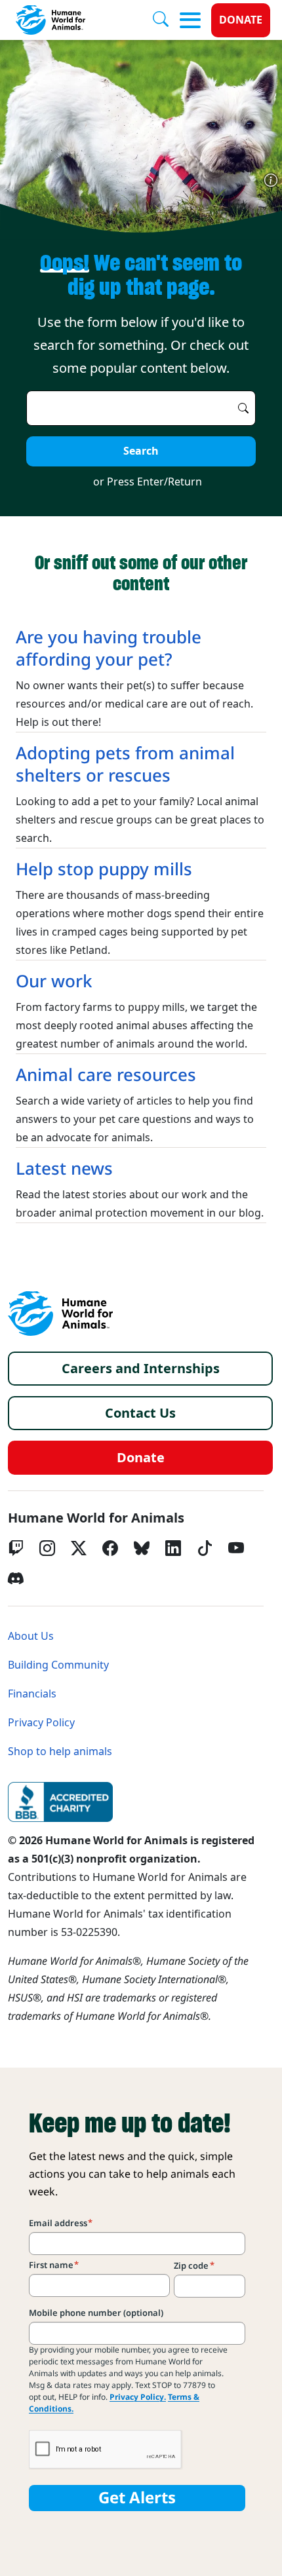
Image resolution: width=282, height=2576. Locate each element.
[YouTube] (236, 1548)
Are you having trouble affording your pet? (109, 649)
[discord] (16, 1578)
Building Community (58, 1665)
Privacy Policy (41, 1723)
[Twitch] (16, 1548)
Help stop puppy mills (104, 869)
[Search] (166, 20)
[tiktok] (205, 1548)
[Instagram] (47, 1548)
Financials (32, 1694)
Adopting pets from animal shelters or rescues (125, 765)
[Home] (60, 1314)
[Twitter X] (79, 1548)
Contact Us (140, 1413)
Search (141, 451)
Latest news (64, 1169)
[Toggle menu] (190, 20)
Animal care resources (106, 1075)
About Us (31, 1636)
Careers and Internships (141, 1369)
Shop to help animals (60, 1752)
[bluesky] (142, 1548)
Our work (54, 981)
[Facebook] (110, 1548)
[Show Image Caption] (271, 180)
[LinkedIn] (173, 1548)
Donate (241, 20)
